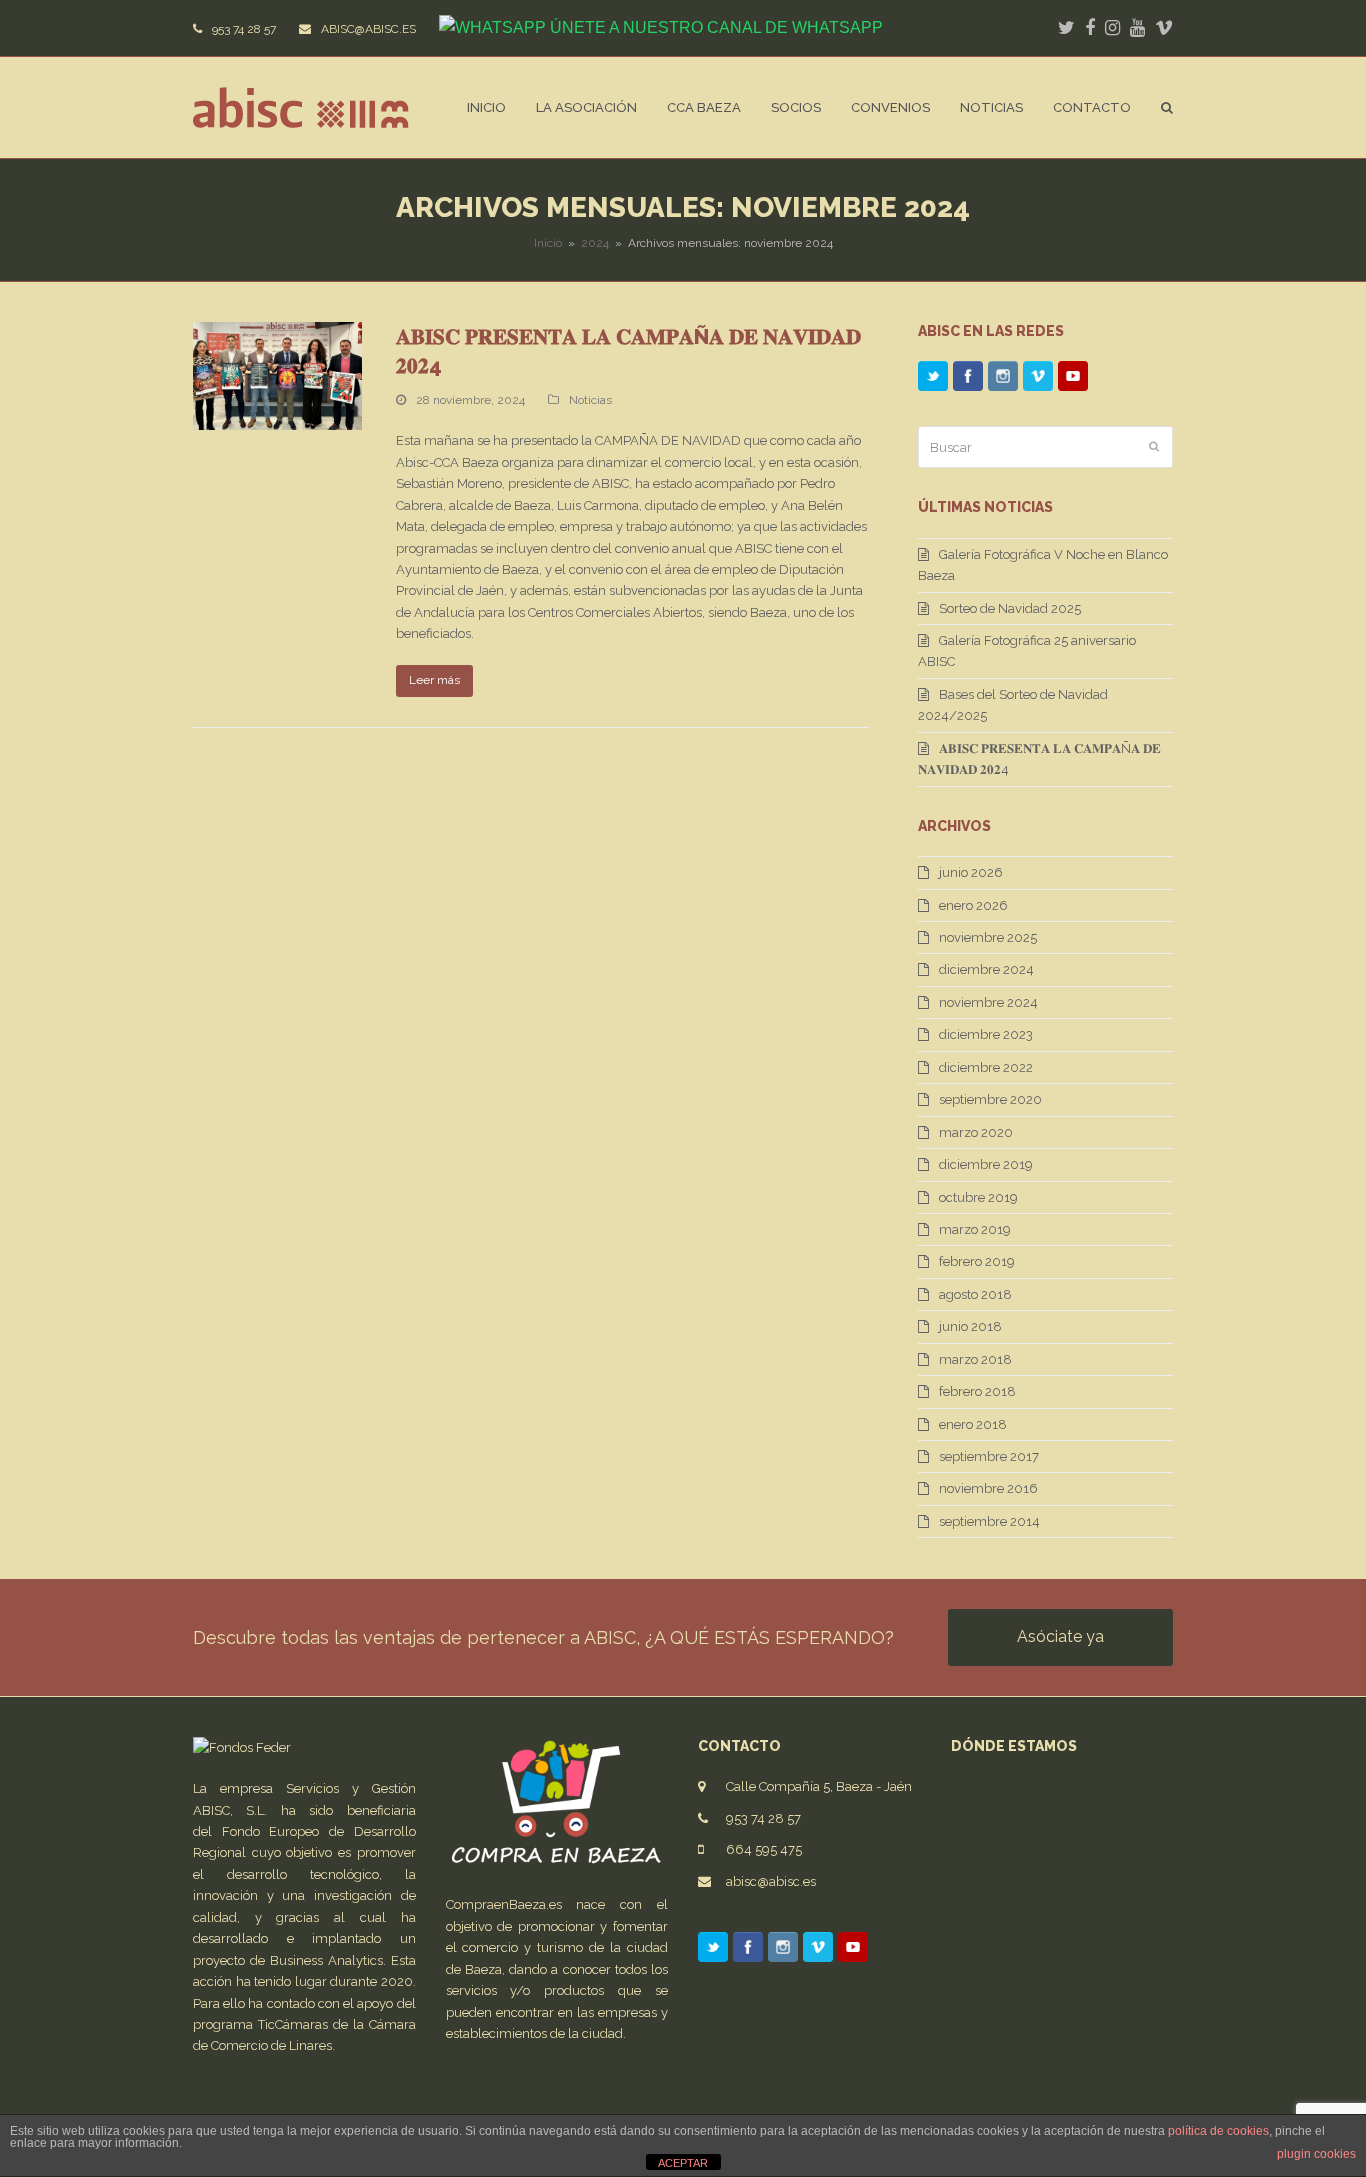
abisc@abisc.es (771, 1881)
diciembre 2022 (986, 1067)
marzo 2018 (975, 1359)
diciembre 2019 (986, 1164)
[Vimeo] (1038, 380)
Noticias (590, 400)
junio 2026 (971, 872)
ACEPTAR (683, 2163)
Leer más (434, 680)
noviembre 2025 (988, 937)
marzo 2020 (976, 1132)
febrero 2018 (977, 1391)
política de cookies (1218, 2131)
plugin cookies (1316, 2154)
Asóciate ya (1060, 1636)
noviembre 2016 (988, 1488)
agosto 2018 (975, 1294)
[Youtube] (1073, 380)
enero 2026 (973, 905)
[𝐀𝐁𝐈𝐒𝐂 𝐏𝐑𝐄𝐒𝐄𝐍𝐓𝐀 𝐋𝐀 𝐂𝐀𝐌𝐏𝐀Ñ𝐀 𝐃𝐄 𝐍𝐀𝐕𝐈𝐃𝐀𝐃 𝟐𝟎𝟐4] (277, 375)
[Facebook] (968, 380)
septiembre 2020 (990, 1099)
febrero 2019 (977, 1261)
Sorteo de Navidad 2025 (1010, 608)
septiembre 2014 (989, 1521)
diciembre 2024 (986, 969)
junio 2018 (970, 1326)
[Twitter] (933, 380)
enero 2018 (973, 1424)
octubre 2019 (978, 1197)
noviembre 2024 (988, 1002)
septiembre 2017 (989, 1456)
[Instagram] (1003, 380)
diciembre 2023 (986, 1034)
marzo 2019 (975, 1229)
